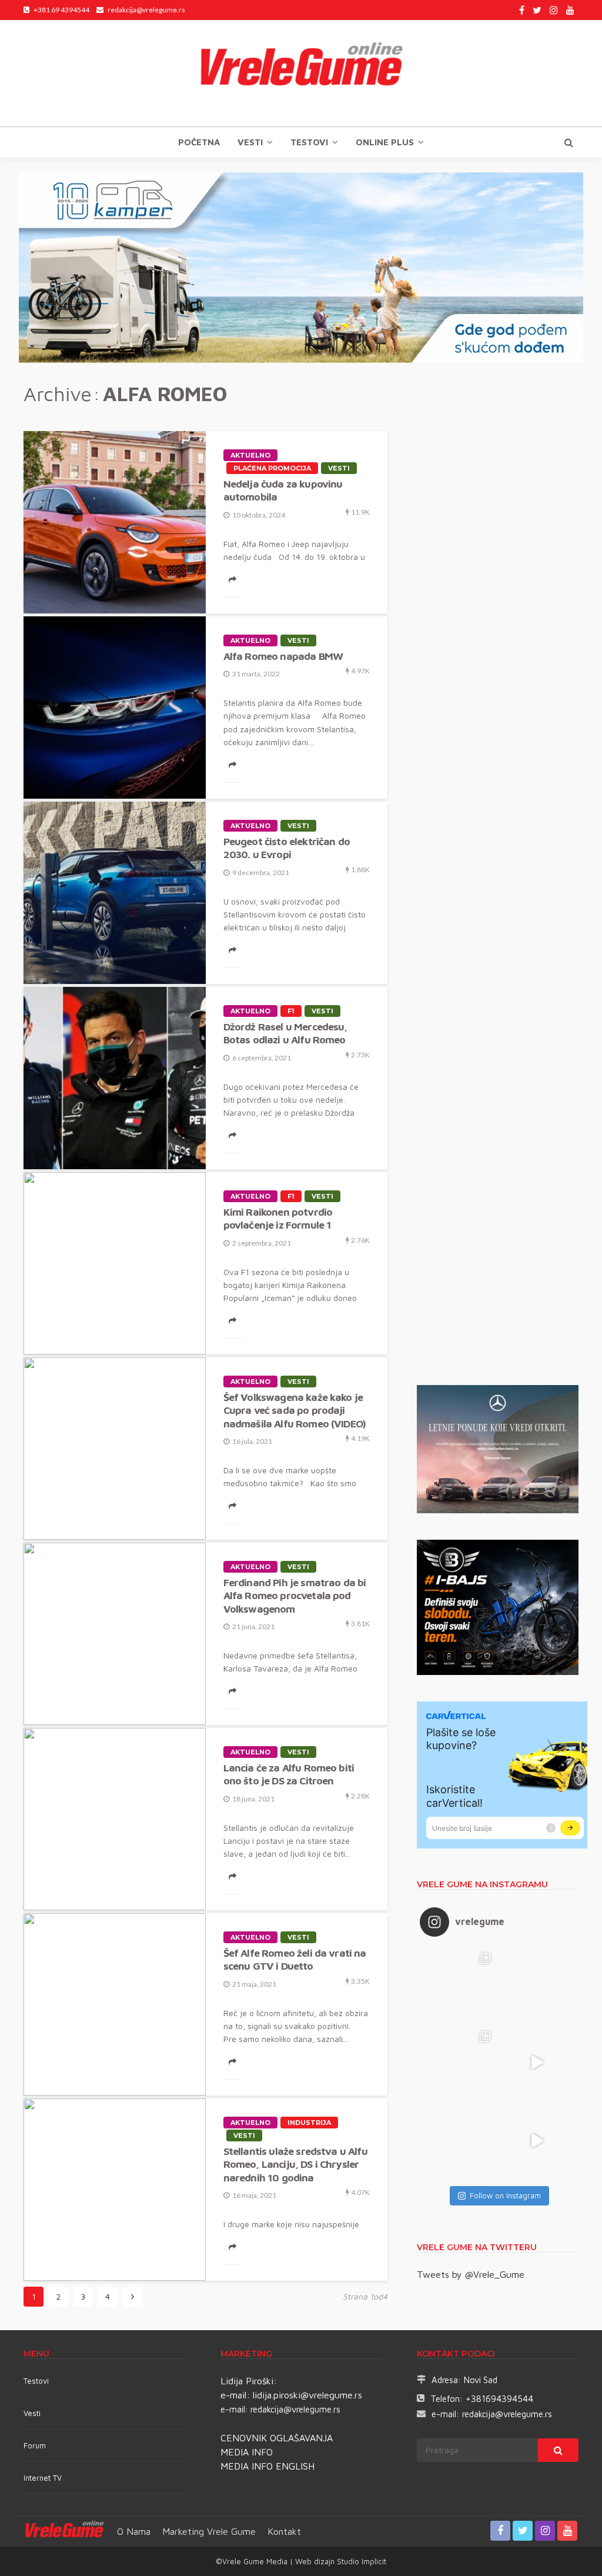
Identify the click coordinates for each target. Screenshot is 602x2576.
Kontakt (284, 2531)
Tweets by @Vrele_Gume (471, 2274)
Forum (35, 2445)
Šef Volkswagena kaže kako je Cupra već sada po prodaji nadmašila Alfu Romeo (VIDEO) (295, 1410)
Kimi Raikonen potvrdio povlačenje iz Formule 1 (278, 1218)
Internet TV (43, 2478)
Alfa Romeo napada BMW (283, 656)
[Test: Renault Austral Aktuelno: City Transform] (537, 2062)
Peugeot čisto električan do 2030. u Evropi (287, 848)
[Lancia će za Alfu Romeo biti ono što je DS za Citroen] (115, 1819)
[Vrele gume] (301, 73)
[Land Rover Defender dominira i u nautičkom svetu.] (537, 2140)
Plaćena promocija (272, 468)
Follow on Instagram (505, 2195)
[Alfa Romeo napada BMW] (115, 708)
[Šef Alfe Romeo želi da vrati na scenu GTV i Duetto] (115, 2004)
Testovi (36, 2381)
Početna (199, 142)
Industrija (309, 2123)
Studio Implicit (360, 2561)
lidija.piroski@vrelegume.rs (307, 2395)
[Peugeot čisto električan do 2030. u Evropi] (115, 893)
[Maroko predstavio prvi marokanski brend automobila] (537, 1984)
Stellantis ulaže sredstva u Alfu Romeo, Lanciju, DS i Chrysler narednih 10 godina (295, 2164)
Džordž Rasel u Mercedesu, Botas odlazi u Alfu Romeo (285, 1033)
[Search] (568, 142)
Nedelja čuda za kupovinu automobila (283, 490)
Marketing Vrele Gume (209, 2531)
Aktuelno (250, 455)
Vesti (250, 142)
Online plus (385, 142)
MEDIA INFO (247, 2452)
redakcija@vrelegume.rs (295, 2409)
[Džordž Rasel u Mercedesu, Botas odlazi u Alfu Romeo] (115, 1078)
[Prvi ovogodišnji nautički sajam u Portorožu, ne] (459, 2140)
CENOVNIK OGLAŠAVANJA (277, 2438)
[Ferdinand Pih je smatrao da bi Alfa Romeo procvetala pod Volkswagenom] (115, 1634)
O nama (134, 2531)
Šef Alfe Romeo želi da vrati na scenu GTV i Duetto (295, 1959)
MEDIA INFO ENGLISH (267, 2466)
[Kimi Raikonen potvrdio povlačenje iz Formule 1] (115, 1263)
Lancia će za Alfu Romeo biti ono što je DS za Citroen (289, 1774)
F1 (291, 1011)
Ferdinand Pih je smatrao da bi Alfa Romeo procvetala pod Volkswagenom (295, 1596)
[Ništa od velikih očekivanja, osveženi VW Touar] (459, 1984)
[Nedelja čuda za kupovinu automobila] (115, 522)
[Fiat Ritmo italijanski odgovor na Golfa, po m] (459, 2062)
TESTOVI (309, 142)
